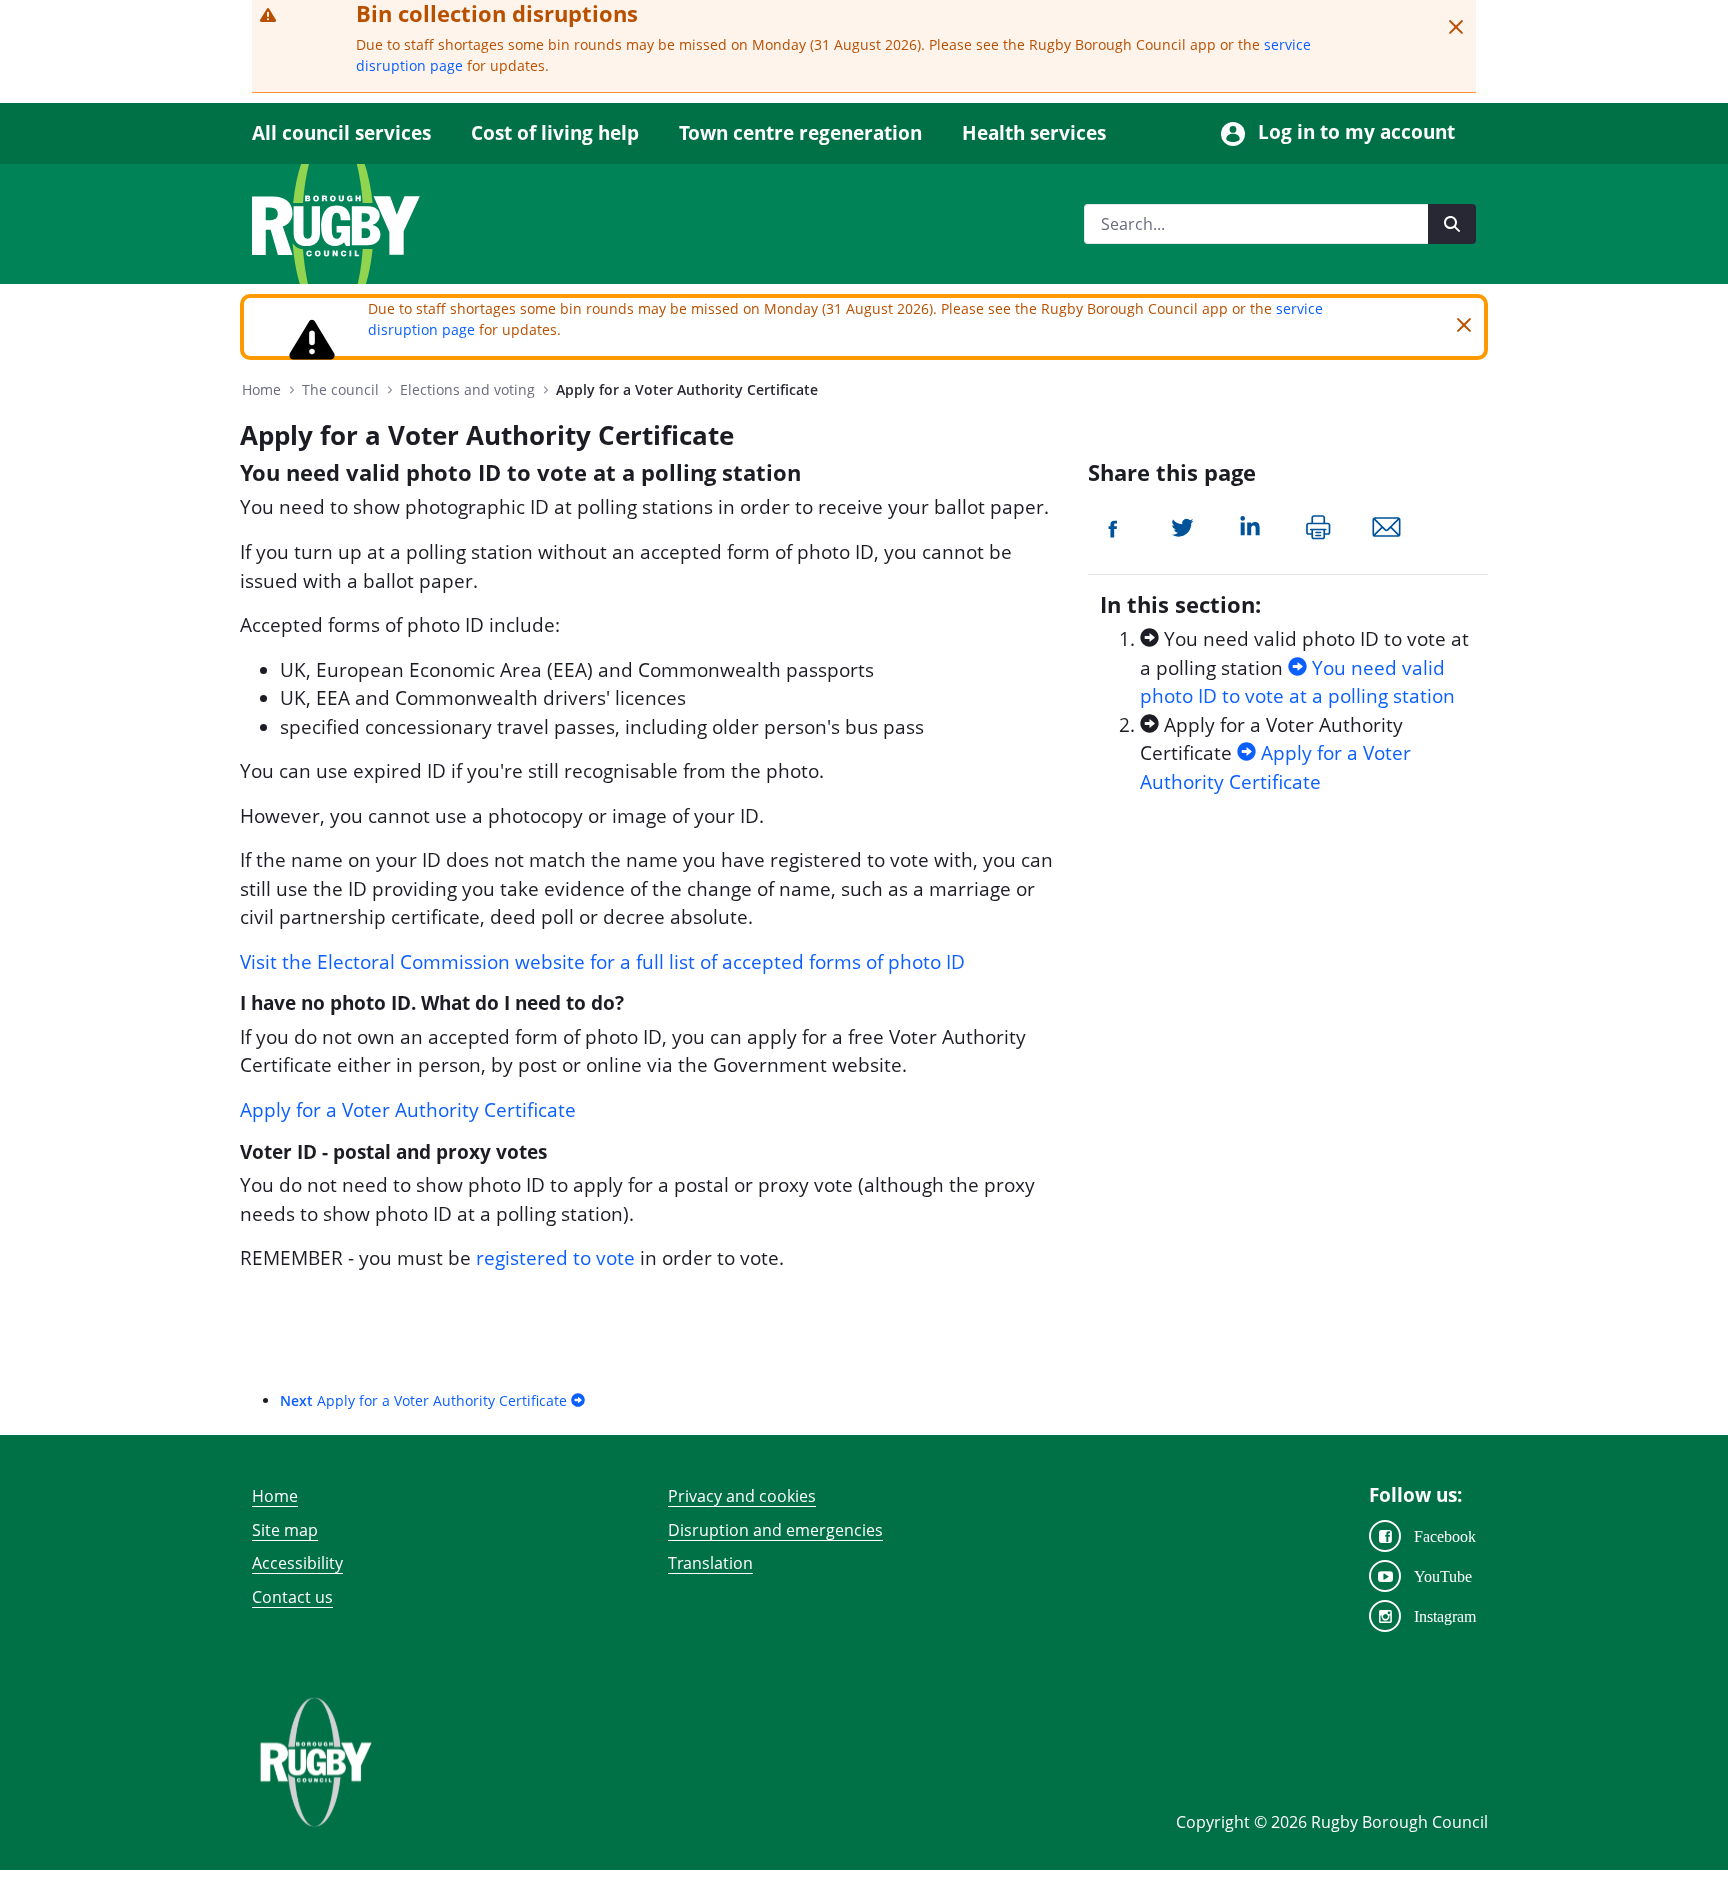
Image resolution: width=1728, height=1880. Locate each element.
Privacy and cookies (742, 1496)
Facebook (1445, 1536)
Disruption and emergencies (775, 1530)
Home (275, 1496)
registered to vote (555, 1258)
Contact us (292, 1597)
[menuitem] (351, 133)
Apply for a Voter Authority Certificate (408, 1110)
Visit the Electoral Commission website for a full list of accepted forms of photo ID (602, 962)
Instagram (1445, 1616)
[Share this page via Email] (1386, 525)
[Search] (1452, 224)
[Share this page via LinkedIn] (1250, 525)
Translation (710, 1563)
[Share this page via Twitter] (1182, 525)
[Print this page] (1318, 525)
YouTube (1443, 1576)
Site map (285, 1530)
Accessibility (297, 1563)
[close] (1456, 27)
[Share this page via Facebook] (1114, 525)
